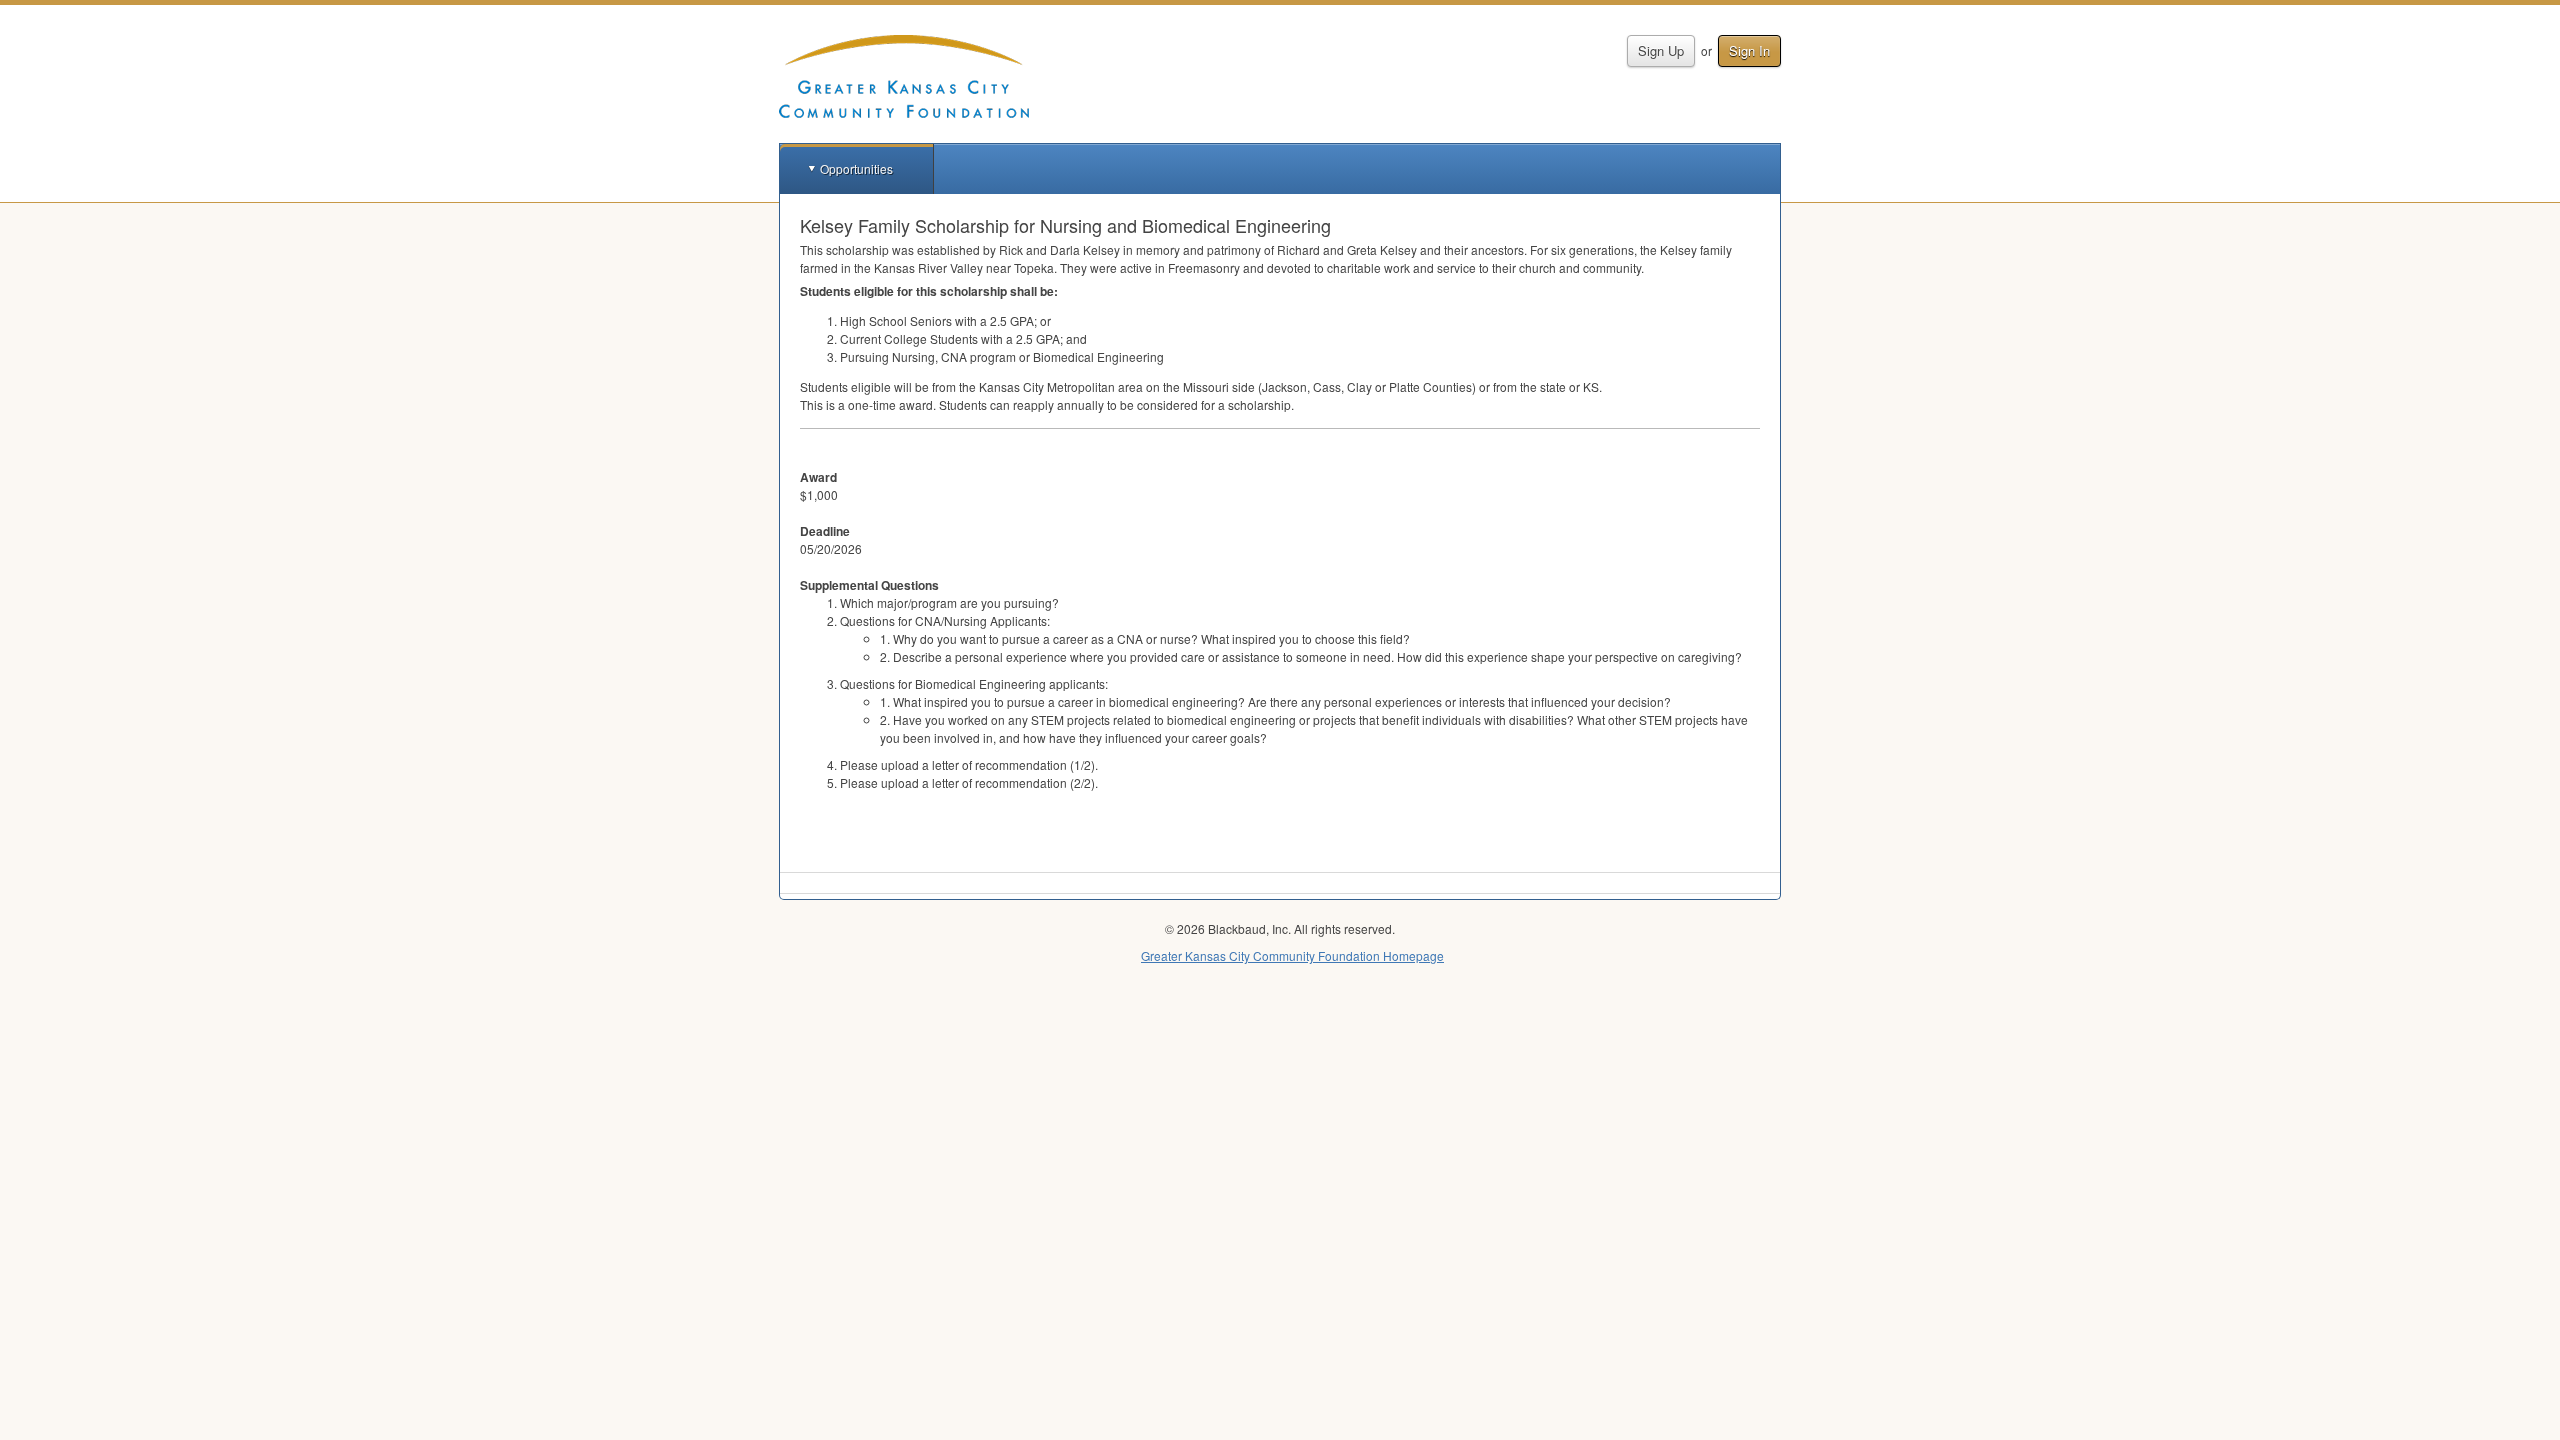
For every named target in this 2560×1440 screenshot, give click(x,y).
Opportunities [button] (856, 168)
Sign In (1749, 50)
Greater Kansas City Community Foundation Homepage (1292, 955)
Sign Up (1661, 50)
